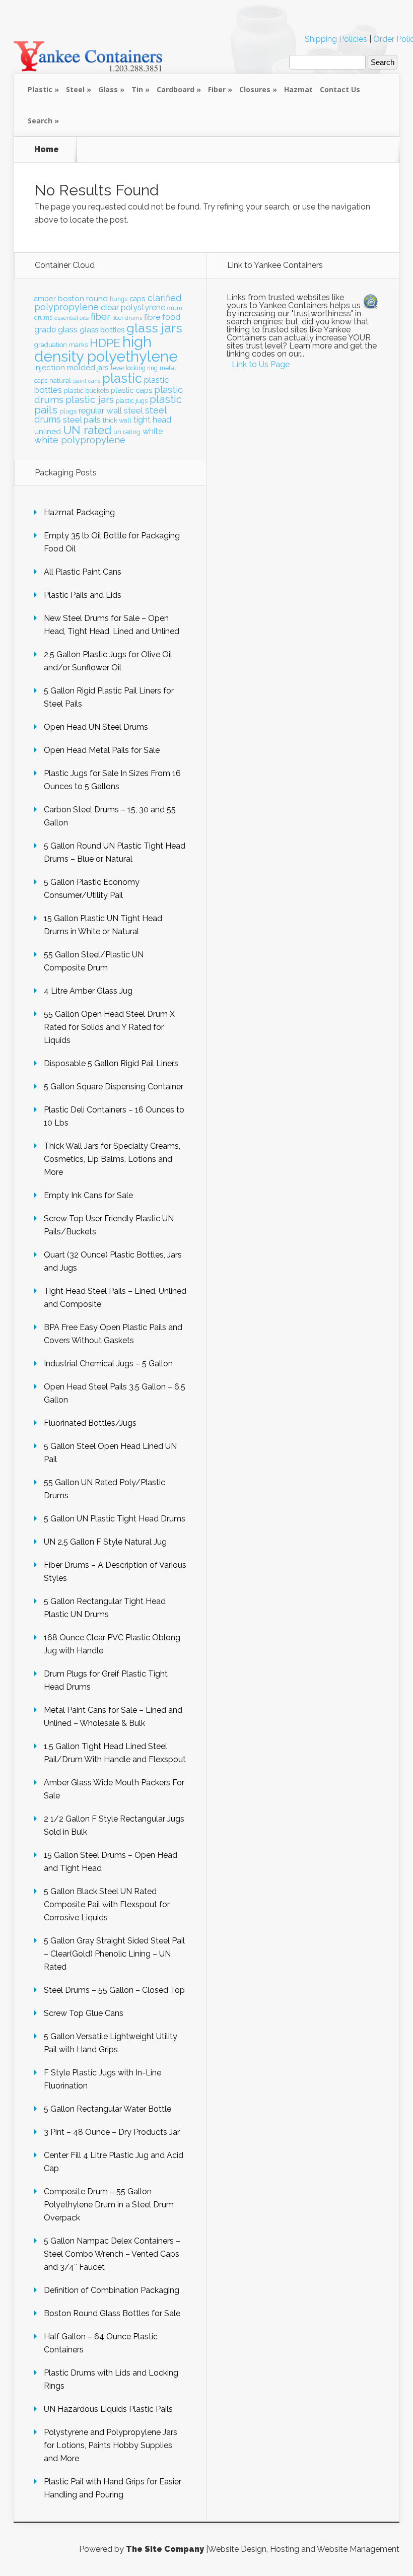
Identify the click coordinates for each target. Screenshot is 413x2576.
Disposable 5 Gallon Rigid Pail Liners (111, 1063)
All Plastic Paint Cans (83, 572)
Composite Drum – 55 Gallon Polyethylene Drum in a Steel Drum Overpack (109, 2205)
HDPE (105, 343)
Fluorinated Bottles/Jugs (90, 1423)
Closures (255, 89)
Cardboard (176, 89)
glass (68, 329)
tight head (152, 420)
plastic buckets (86, 391)
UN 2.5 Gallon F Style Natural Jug (105, 1542)
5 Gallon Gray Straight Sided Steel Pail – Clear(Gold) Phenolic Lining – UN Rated (114, 1954)
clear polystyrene (133, 307)
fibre (152, 317)
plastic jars (90, 400)
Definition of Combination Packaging (112, 2290)
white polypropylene (80, 440)
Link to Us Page (261, 364)
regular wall (100, 410)
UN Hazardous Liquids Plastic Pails (108, 2409)
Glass (108, 89)
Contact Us (340, 89)
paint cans (87, 381)
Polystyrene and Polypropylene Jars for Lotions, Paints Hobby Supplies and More (111, 2445)
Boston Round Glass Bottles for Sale (112, 2313)
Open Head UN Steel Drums (96, 727)
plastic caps (131, 390)
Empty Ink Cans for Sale (88, 1195)
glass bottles (102, 330)
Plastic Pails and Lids (83, 595)
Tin (137, 89)
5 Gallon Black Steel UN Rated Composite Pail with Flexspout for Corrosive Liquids (107, 1904)
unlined (48, 432)
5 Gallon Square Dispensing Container (114, 1087)
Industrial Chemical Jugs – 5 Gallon (108, 1364)
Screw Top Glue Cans (84, 2013)
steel (133, 410)
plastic (122, 378)
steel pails (82, 420)
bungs (119, 299)
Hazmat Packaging (79, 512)
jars (103, 368)
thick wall (117, 420)
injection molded (65, 368)
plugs (68, 411)
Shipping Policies (336, 39)
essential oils (72, 318)
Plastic (40, 89)
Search (40, 121)
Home (47, 150)
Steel (75, 89)
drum (175, 308)
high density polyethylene (106, 349)
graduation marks (61, 345)
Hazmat (298, 89)
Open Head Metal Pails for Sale (102, 750)
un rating (127, 432)
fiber (100, 316)
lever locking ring (134, 368)
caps (137, 299)
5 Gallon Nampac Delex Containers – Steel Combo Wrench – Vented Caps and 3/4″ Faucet (112, 2254)
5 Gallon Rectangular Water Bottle (108, 2109)
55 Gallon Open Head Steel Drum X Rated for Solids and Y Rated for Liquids (109, 1027)
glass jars (154, 328)
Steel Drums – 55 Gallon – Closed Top (114, 1990)
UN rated (87, 430)
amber (45, 299)
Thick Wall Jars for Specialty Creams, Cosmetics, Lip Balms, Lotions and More (112, 1159)
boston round (83, 299)
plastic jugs (132, 401)
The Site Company (165, 2549)
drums (43, 318)
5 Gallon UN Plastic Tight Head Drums (115, 1519)
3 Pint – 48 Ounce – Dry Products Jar (112, 2132)
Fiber (217, 89)
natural (60, 380)
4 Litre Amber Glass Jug (88, 991)
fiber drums (127, 318)
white (153, 431)
